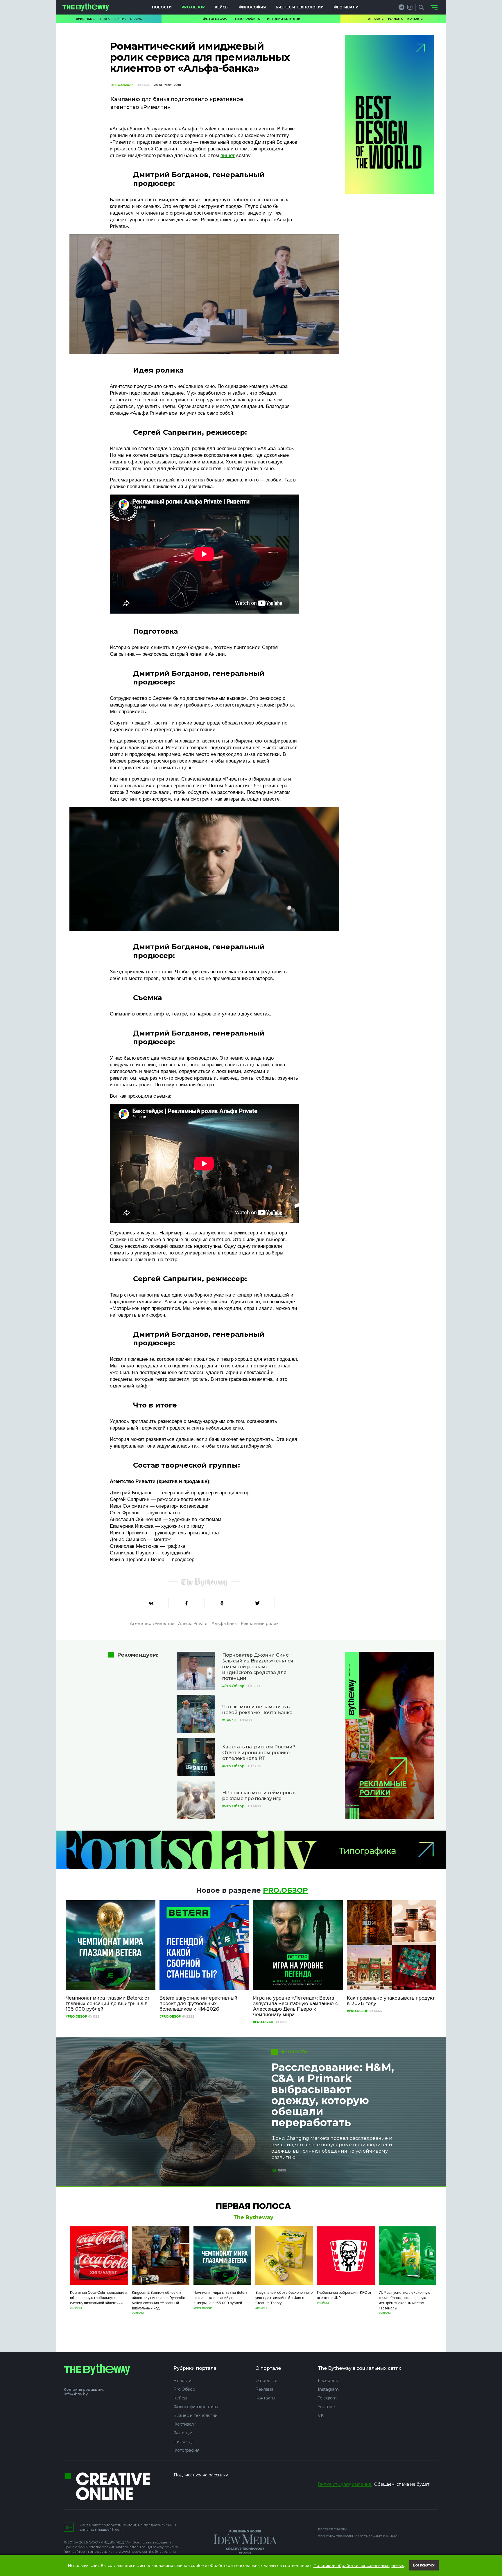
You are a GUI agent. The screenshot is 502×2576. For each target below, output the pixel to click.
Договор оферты (332, 2529)
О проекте (375, 19)
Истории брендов (284, 19)
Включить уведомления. (345, 2484)
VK (321, 2415)
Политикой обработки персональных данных (359, 2566)
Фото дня (183, 2433)
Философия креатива (196, 2407)
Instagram (328, 2389)
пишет (228, 156)
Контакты (415, 19)
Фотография (215, 19)
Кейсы (222, 7)
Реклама (395, 19)
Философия (252, 7)
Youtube (326, 2407)
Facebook (328, 2381)
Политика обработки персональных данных (357, 2536)
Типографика (247, 19)
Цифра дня (185, 2442)
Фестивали (346, 7)
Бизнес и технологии (300, 7)
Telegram (327, 2398)
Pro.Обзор (193, 7)
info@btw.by (76, 2394)
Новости (162, 7)
